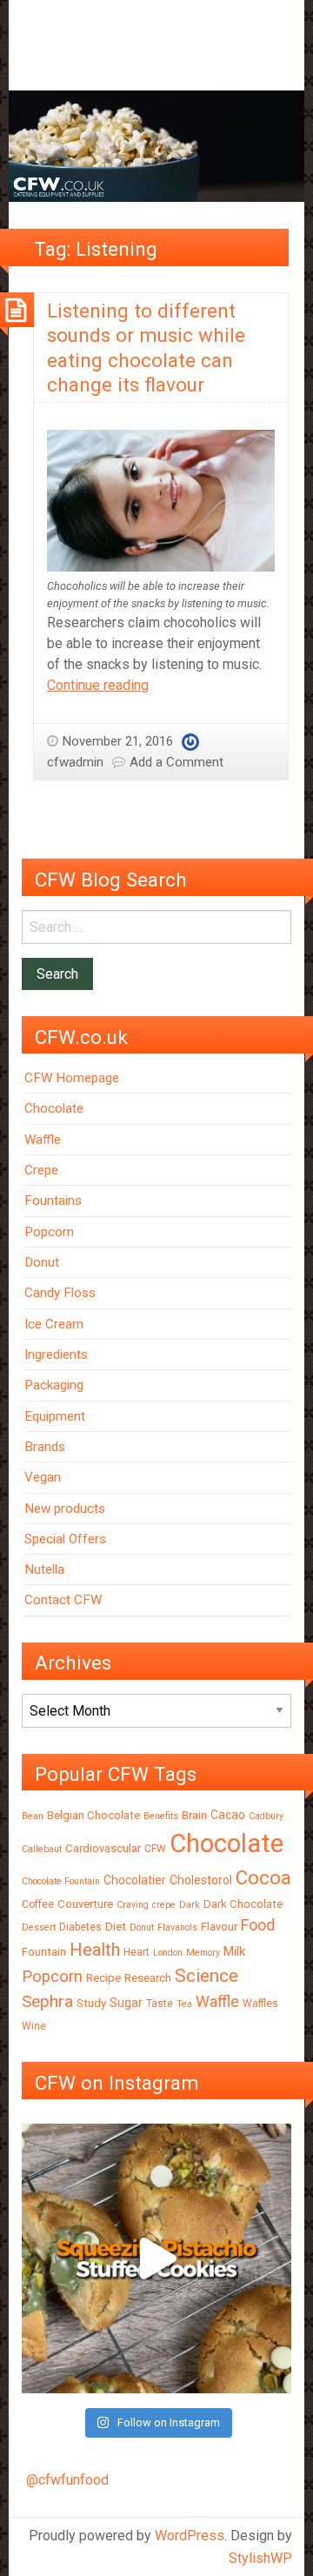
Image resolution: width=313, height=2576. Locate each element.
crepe (164, 1905)
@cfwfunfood (67, 2480)
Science (206, 1976)
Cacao (228, 1815)
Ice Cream (54, 1324)
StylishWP (260, 2558)
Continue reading (98, 685)
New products (65, 1509)
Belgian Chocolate (93, 1815)
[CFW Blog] (156, 145)
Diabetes (80, 1927)
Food (258, 1925)
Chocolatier (135, 1880)
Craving (133, 1905)
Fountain (44, 1952)
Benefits (161, 1816)
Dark (190, 1905)
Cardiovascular (103, 1848)
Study (91, 2003)
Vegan (43, 1477)
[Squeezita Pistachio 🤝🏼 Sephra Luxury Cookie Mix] (156, 2258)
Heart (137, 1952)
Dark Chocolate (243, 1904)
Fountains (53, 1201)
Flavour (219, 1927)
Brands (45, 1447)
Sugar (126, 2003)
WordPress (190, 2536)
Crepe (41, 1170)
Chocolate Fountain (61, 1881)
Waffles (260, 2004)
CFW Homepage (72, 1078)
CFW (155, 1849)
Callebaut (42, 1849)
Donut (42, 1262)
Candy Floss (60, 1293)
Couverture (85, 1904)
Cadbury (266, 1816)
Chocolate (54, 1108)
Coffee (38, 1904)
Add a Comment (176, 762)
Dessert (39, 1927)
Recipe (103, 1978)
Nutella (44, 1569)
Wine (34, 2026)
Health (95, 1950)
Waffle (43, 1140)
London (168, 1953)
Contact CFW (63, 1600)
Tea (184, 2004)
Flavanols (177, 1927)
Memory (203, 1953)
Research (148, 1978)
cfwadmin (75, 762)
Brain (194, 1815)
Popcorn (49, 1232)
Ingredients (56, 1355)
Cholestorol (201, 1880)
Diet (116, 1927)
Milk (234, 1951)
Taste (160, 2004)
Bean (33, 1816)
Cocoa (263, 1878)
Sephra (47, 2001)
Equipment (55, 1416)
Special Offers (65, 1539)
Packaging (54, 1385)
